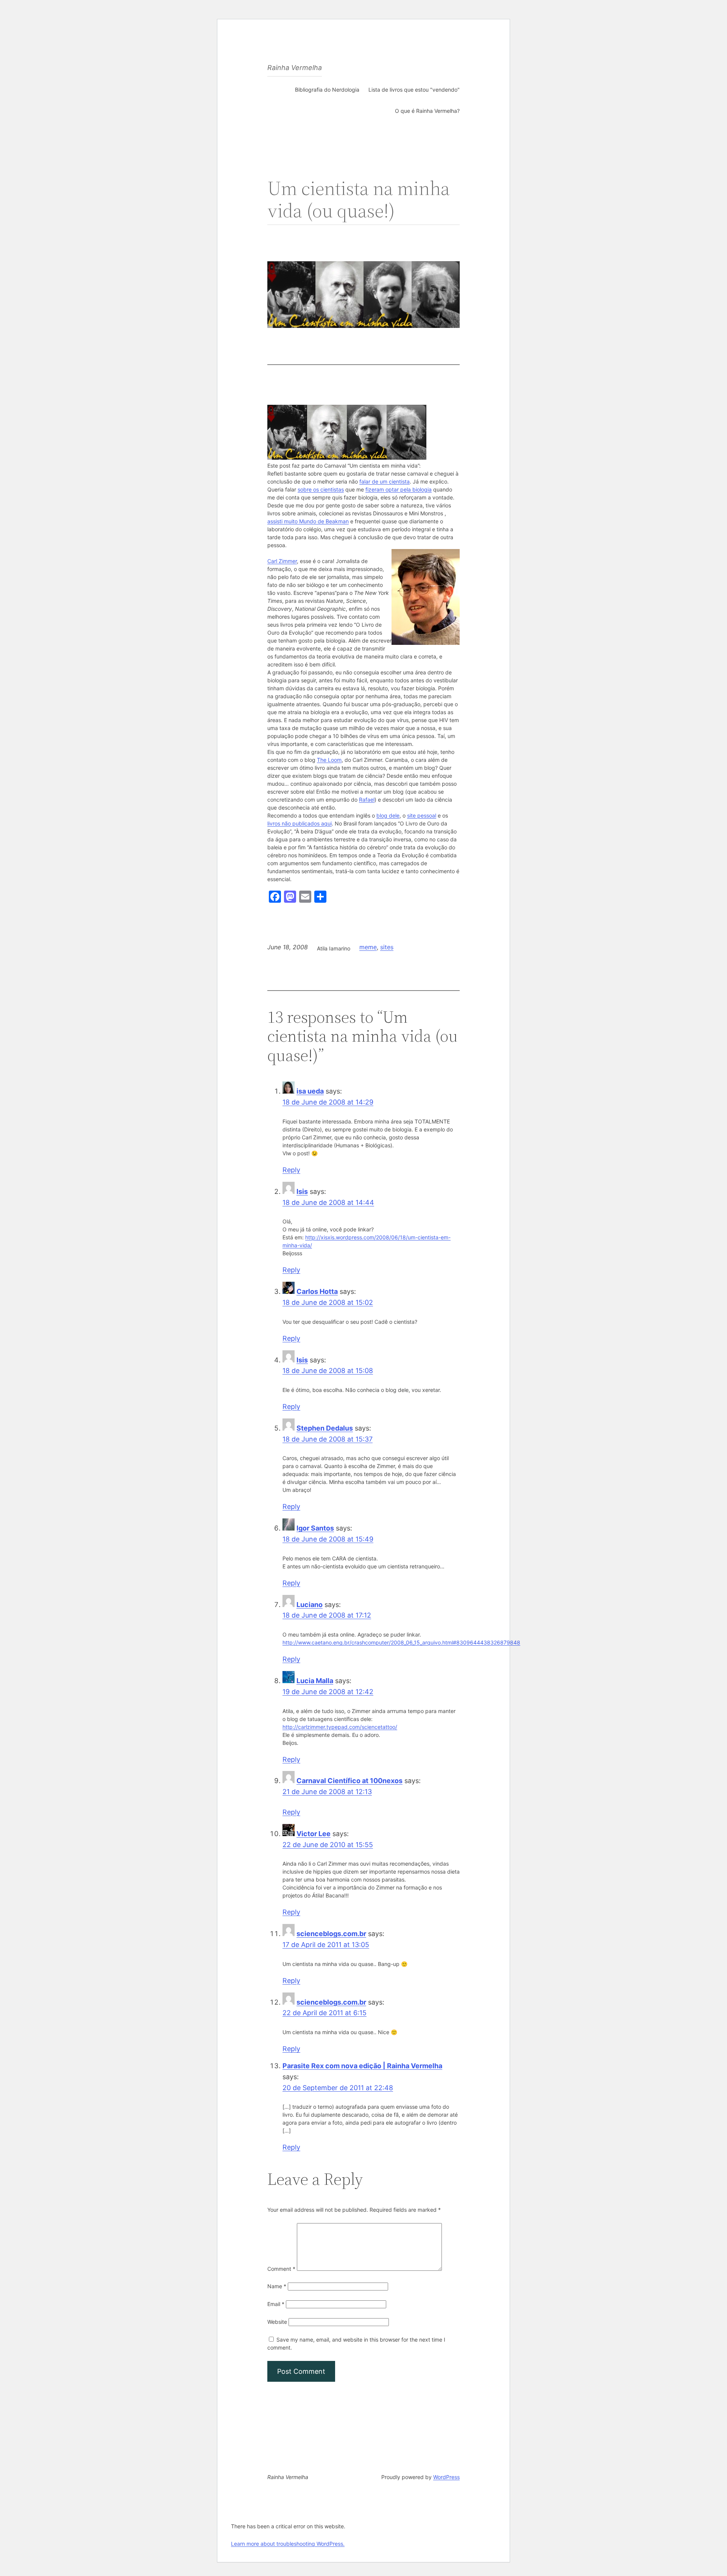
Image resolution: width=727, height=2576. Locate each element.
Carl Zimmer (282, 561)
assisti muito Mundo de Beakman (308, 521)
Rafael (367, 800)
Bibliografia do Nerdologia (327, 90)
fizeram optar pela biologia (399, 489)
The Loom (329, 760)
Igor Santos (315, 1528)
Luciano (310, 1605)
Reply (291, 1170)
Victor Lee (314, 1834)
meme (368, 947)
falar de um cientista (385, 481)
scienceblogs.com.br (331, 1934)
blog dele (388, 815)
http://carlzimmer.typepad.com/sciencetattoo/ (340, 1727)
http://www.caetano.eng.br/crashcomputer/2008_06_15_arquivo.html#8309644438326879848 (401, 1642)
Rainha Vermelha (295, 68)
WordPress (446, 2477)
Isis (302, 1191)
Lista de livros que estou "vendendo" (414, 90)
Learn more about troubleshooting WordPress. (288, 2544)
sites (387, 947)
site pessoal (422, 815)
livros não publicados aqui (300, 823)
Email (276, 2304)
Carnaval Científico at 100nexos (349, 1781)
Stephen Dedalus (325, 1428)
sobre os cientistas (321, 489)
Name (277, 2286)
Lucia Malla (315, 1681)
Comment (281, 2269)
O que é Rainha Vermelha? (427, 111)
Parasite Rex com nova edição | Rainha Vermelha (362, 2066)
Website (277, 2322)
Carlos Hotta (317, 1291)
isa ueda (310, 1091)
